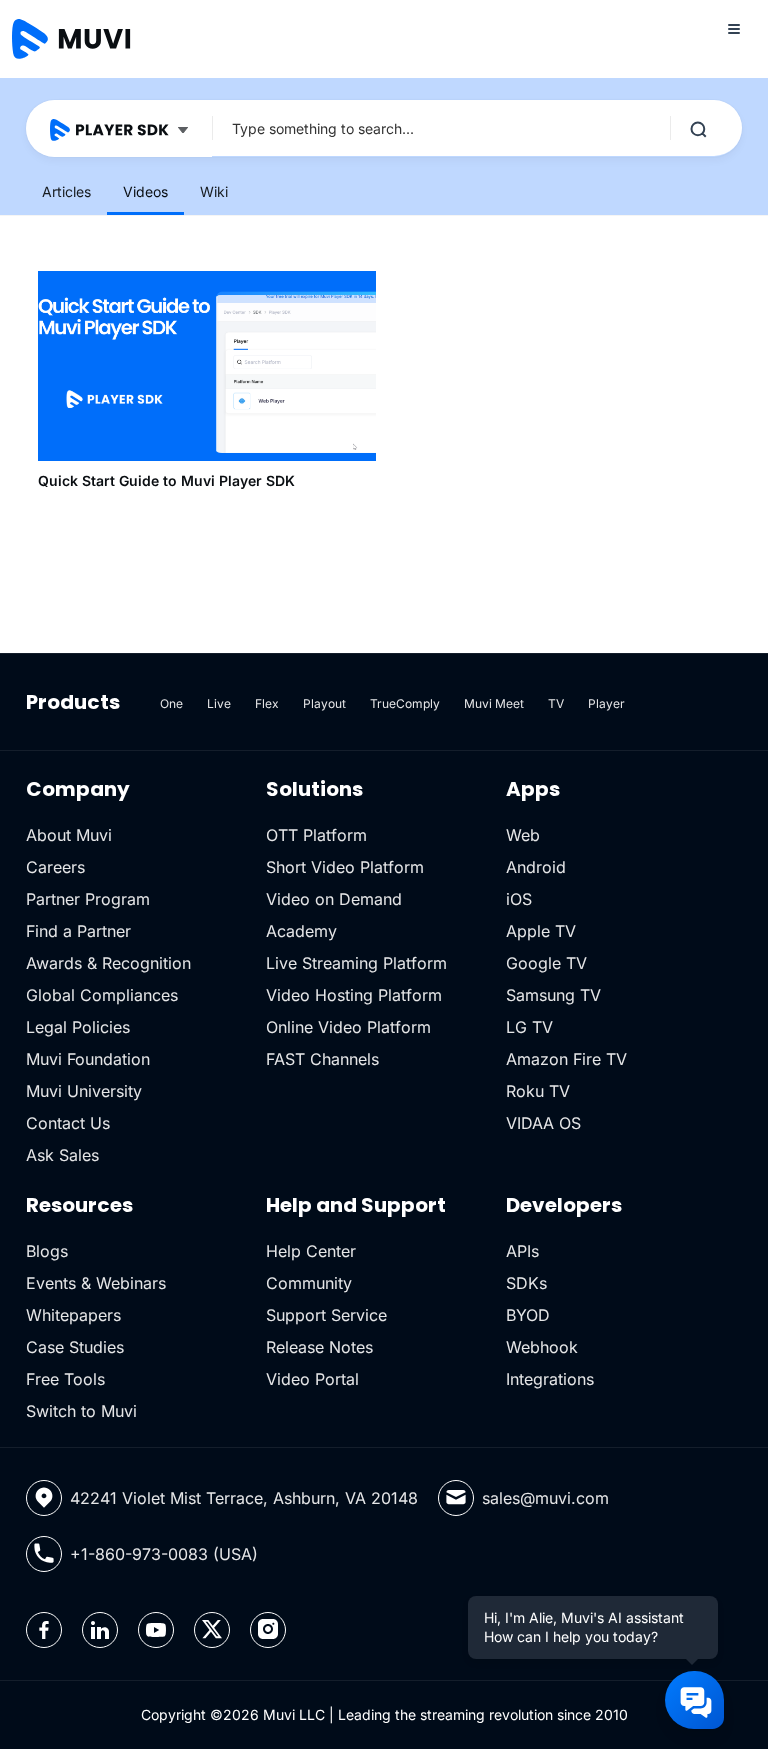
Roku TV (538, 1091)
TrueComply (405, 703)
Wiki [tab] (214, 191)
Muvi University (84, 1091)
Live (219, 703)
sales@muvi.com (545, 1498)
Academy (301, 931)
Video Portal (312, 1379)
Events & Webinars (96, 1283)
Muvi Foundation (88, 1059)
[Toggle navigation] (734, 28)
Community (309, 1283)
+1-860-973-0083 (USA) (164, 1554)
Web (523, 835)
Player (606, 703)
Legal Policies (78, 1027)
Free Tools (65, 1379)
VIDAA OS (543, 1123)
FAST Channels (322, 1059)
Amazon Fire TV (566, 1059)
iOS (519, 899)
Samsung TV (553, 995)
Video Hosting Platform (354, 995)
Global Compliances (102, 995)
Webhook (542, 1347)
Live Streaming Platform (356, 963)
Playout (324, 703)
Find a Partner (78, 931)
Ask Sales (62, 1155)
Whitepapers (73, 1315)
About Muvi (69, 835)
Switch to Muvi (81, 1411)
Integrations (550, 1379)
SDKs (526, 1283)
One (171, 703)
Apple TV (541, 931)
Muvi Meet (494, 703)
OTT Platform (316, 835)
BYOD (528, 1315)
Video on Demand (334, 899)
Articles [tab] (66, 191)
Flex (267, 703)
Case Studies (75, 1347)
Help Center (311, 1251)
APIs (522, 1251)
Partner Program (88, 899)
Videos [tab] (145, 191)
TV (556, 703)
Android (536, 867)
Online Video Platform (348, 1027)
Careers (55, 867)
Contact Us (68, 1123)
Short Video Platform (345, 867)
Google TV (546, 963)
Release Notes (319, 1347)
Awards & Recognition (108, 963)
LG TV (529, 1027)
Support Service (326, 1315)
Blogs (47, 1251)
